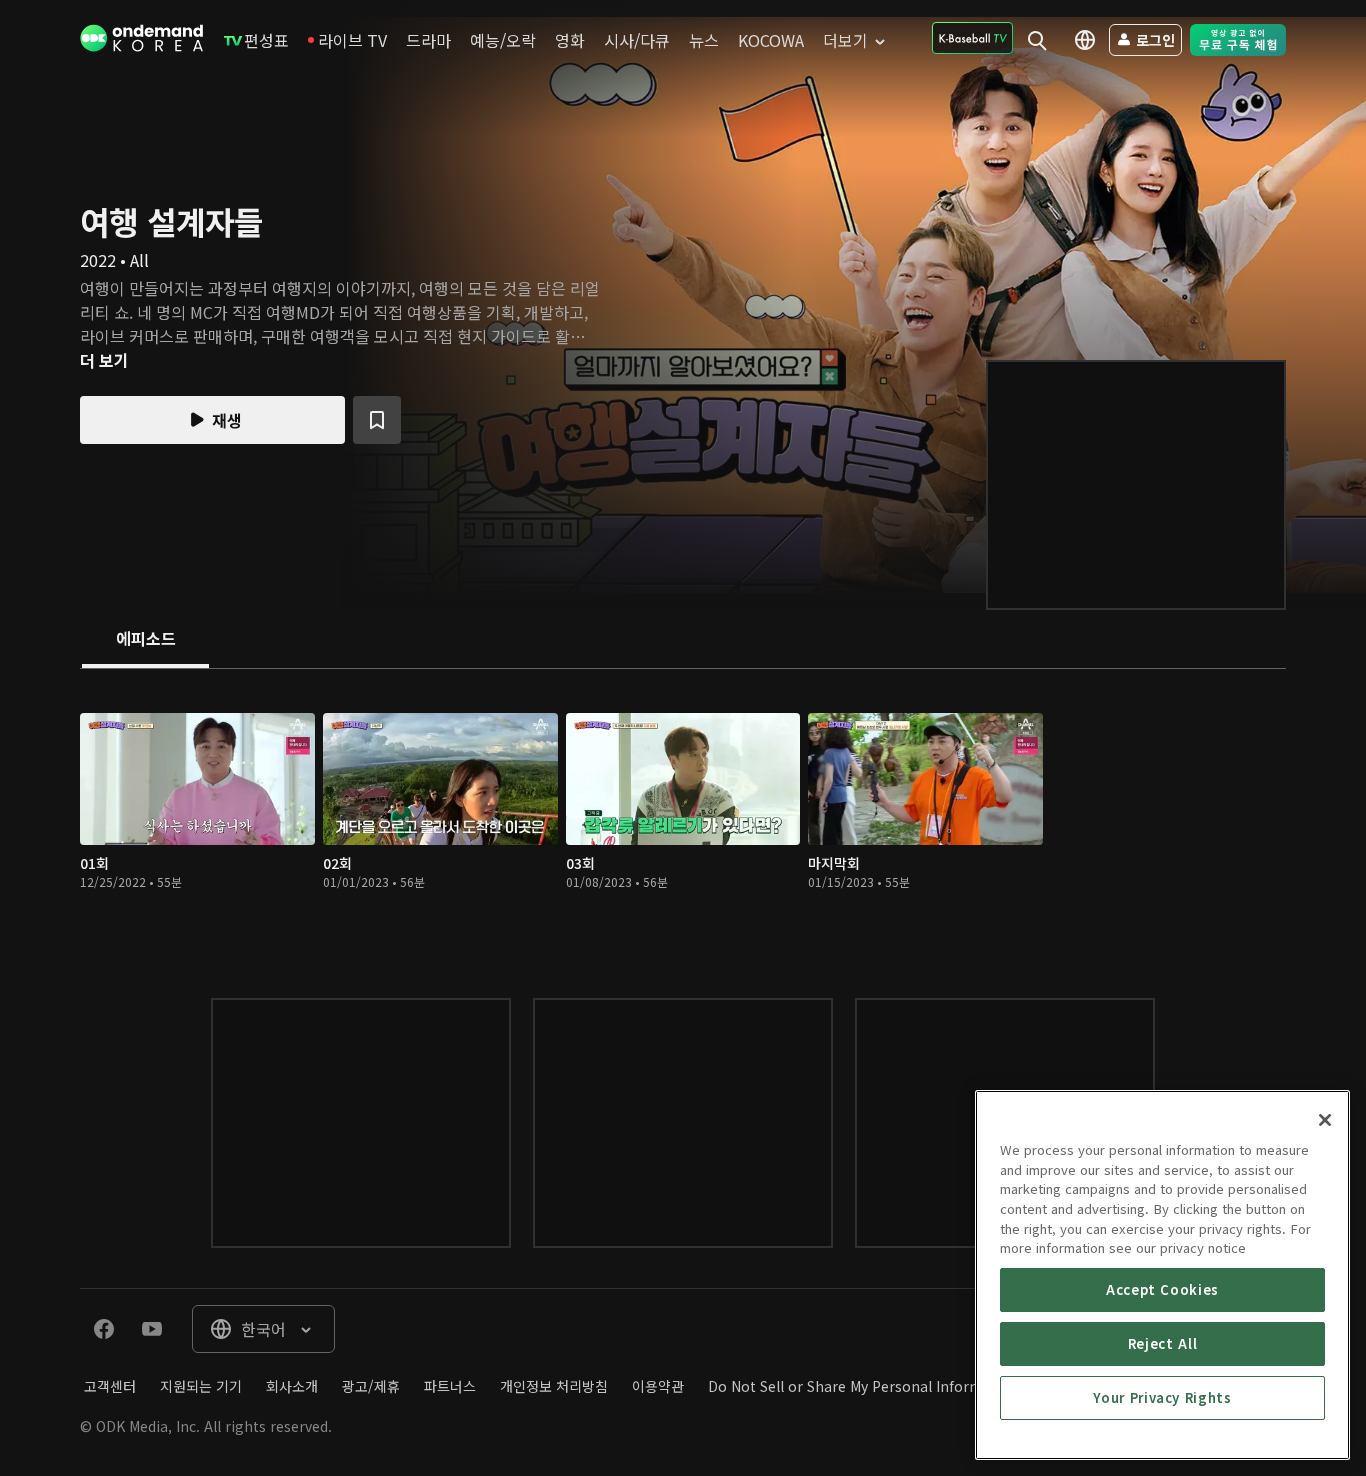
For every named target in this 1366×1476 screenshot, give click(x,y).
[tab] (145, 640)
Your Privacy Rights (1162, 1397)
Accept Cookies (1162, 1289)
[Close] (1325, 1120)
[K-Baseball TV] (972, 38)
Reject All (1163, 1343)
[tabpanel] (683, 813)
